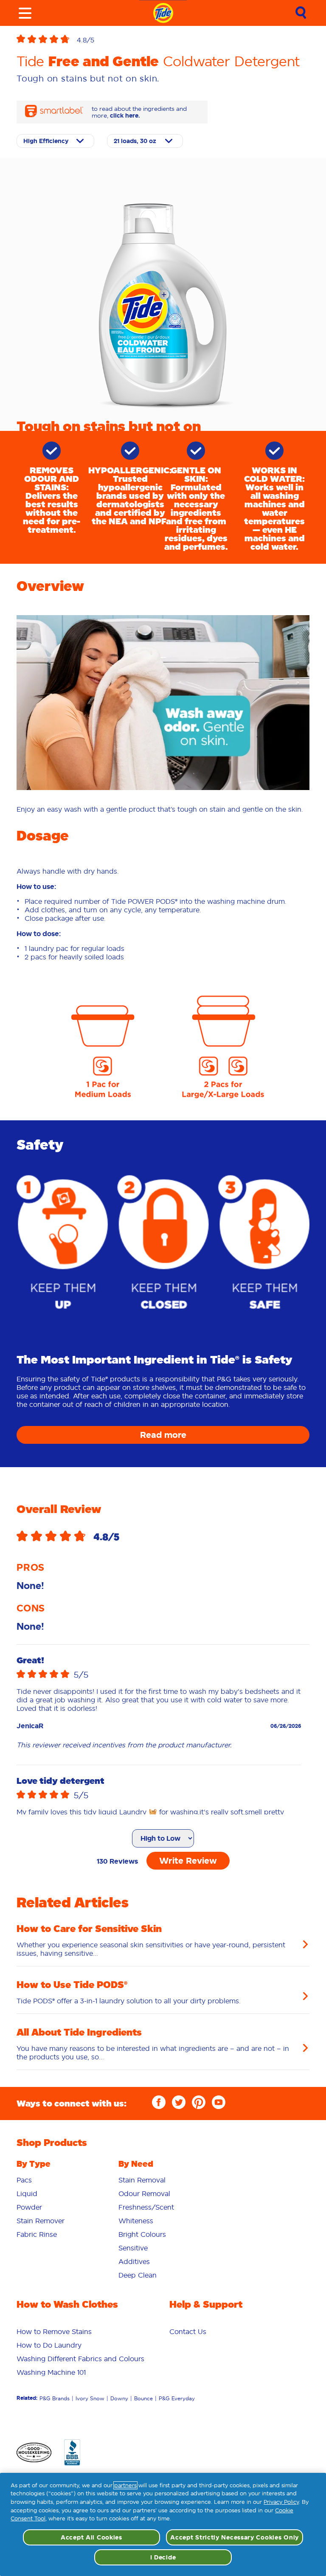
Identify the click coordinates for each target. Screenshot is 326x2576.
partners (125, 2485)
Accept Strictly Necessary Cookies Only (235, 2537)
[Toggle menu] (25, 13)
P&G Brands (55, 2416)
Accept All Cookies (91, 2537)
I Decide (163, 2557)
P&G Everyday (177, 2416)
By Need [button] (136, 2182)
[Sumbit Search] (301, 13)
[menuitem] (61, 2198)
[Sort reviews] (163, 1856)
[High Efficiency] (55, 159)
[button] (47, 40)
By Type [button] (34, 2182)
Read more (163, 1453)
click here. (125, 133)
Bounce (143, 2416)
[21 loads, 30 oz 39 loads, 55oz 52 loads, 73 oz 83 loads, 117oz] (145, 159)
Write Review (188, 1879)
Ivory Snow (90, 2416)
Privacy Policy (281, 2502)
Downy (119, 2416)
